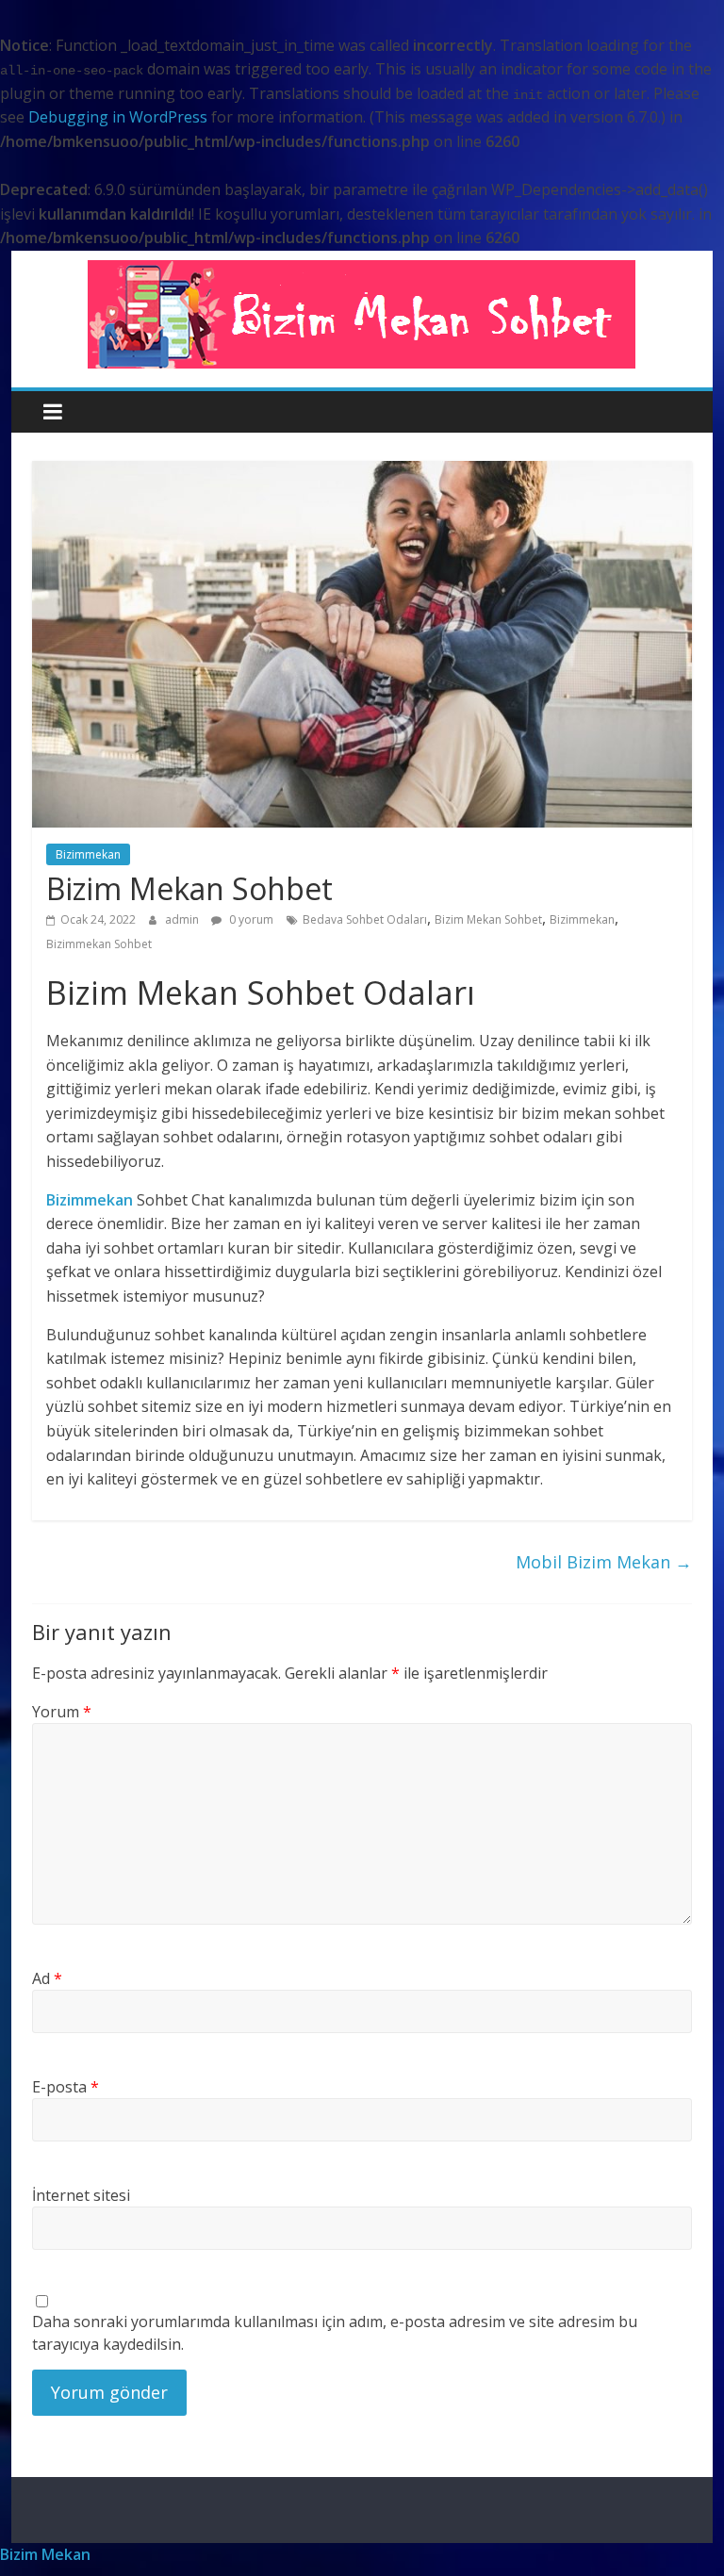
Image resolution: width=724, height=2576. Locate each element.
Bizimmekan (88, 854)
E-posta (66, 2087)
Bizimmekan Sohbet (99, 944)
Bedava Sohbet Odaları (365, 919)
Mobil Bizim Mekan (604, 1562)
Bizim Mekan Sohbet (488, 919)
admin (183, 919)
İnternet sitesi (81, 2195)
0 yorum (250, 919)
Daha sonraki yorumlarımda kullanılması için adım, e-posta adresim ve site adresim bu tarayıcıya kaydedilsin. (335, 2333)
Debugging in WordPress (118, 117)
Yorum (62, 1712)
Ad (47, 1978)
